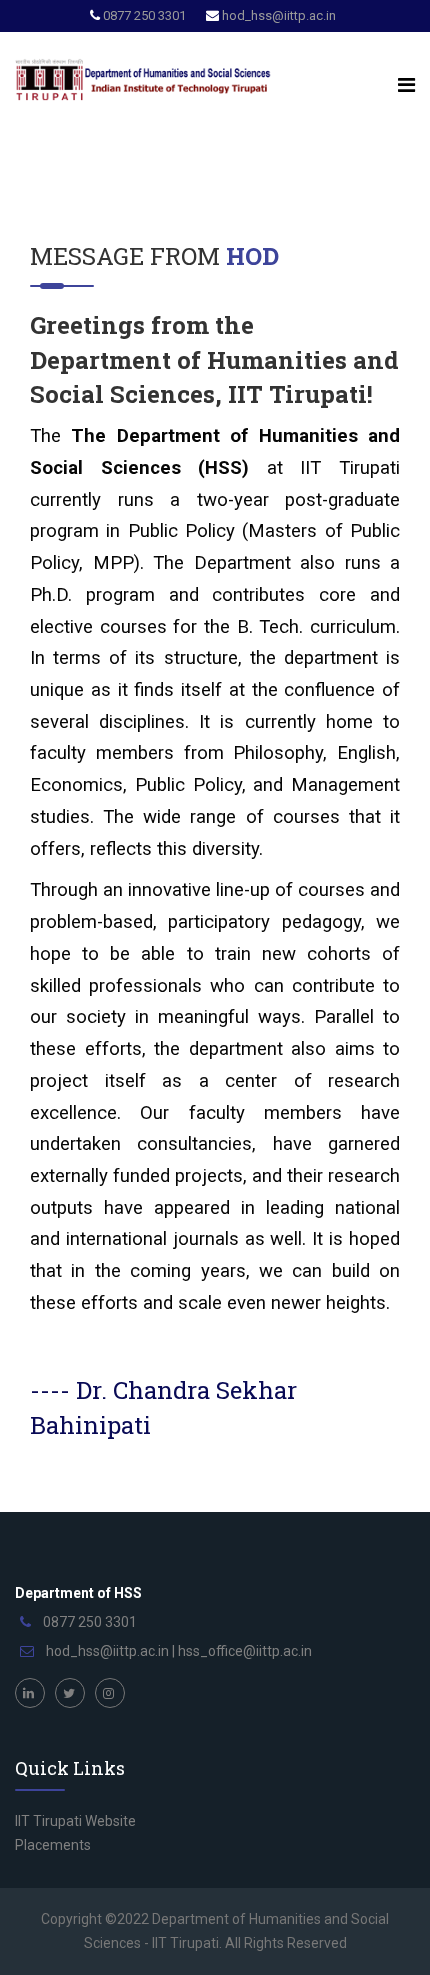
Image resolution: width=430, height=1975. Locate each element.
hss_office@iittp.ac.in (245, 1651)
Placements (53, 1845)
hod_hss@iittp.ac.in (279, 15)
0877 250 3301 (144, 15)
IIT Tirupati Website (75, 1821)
